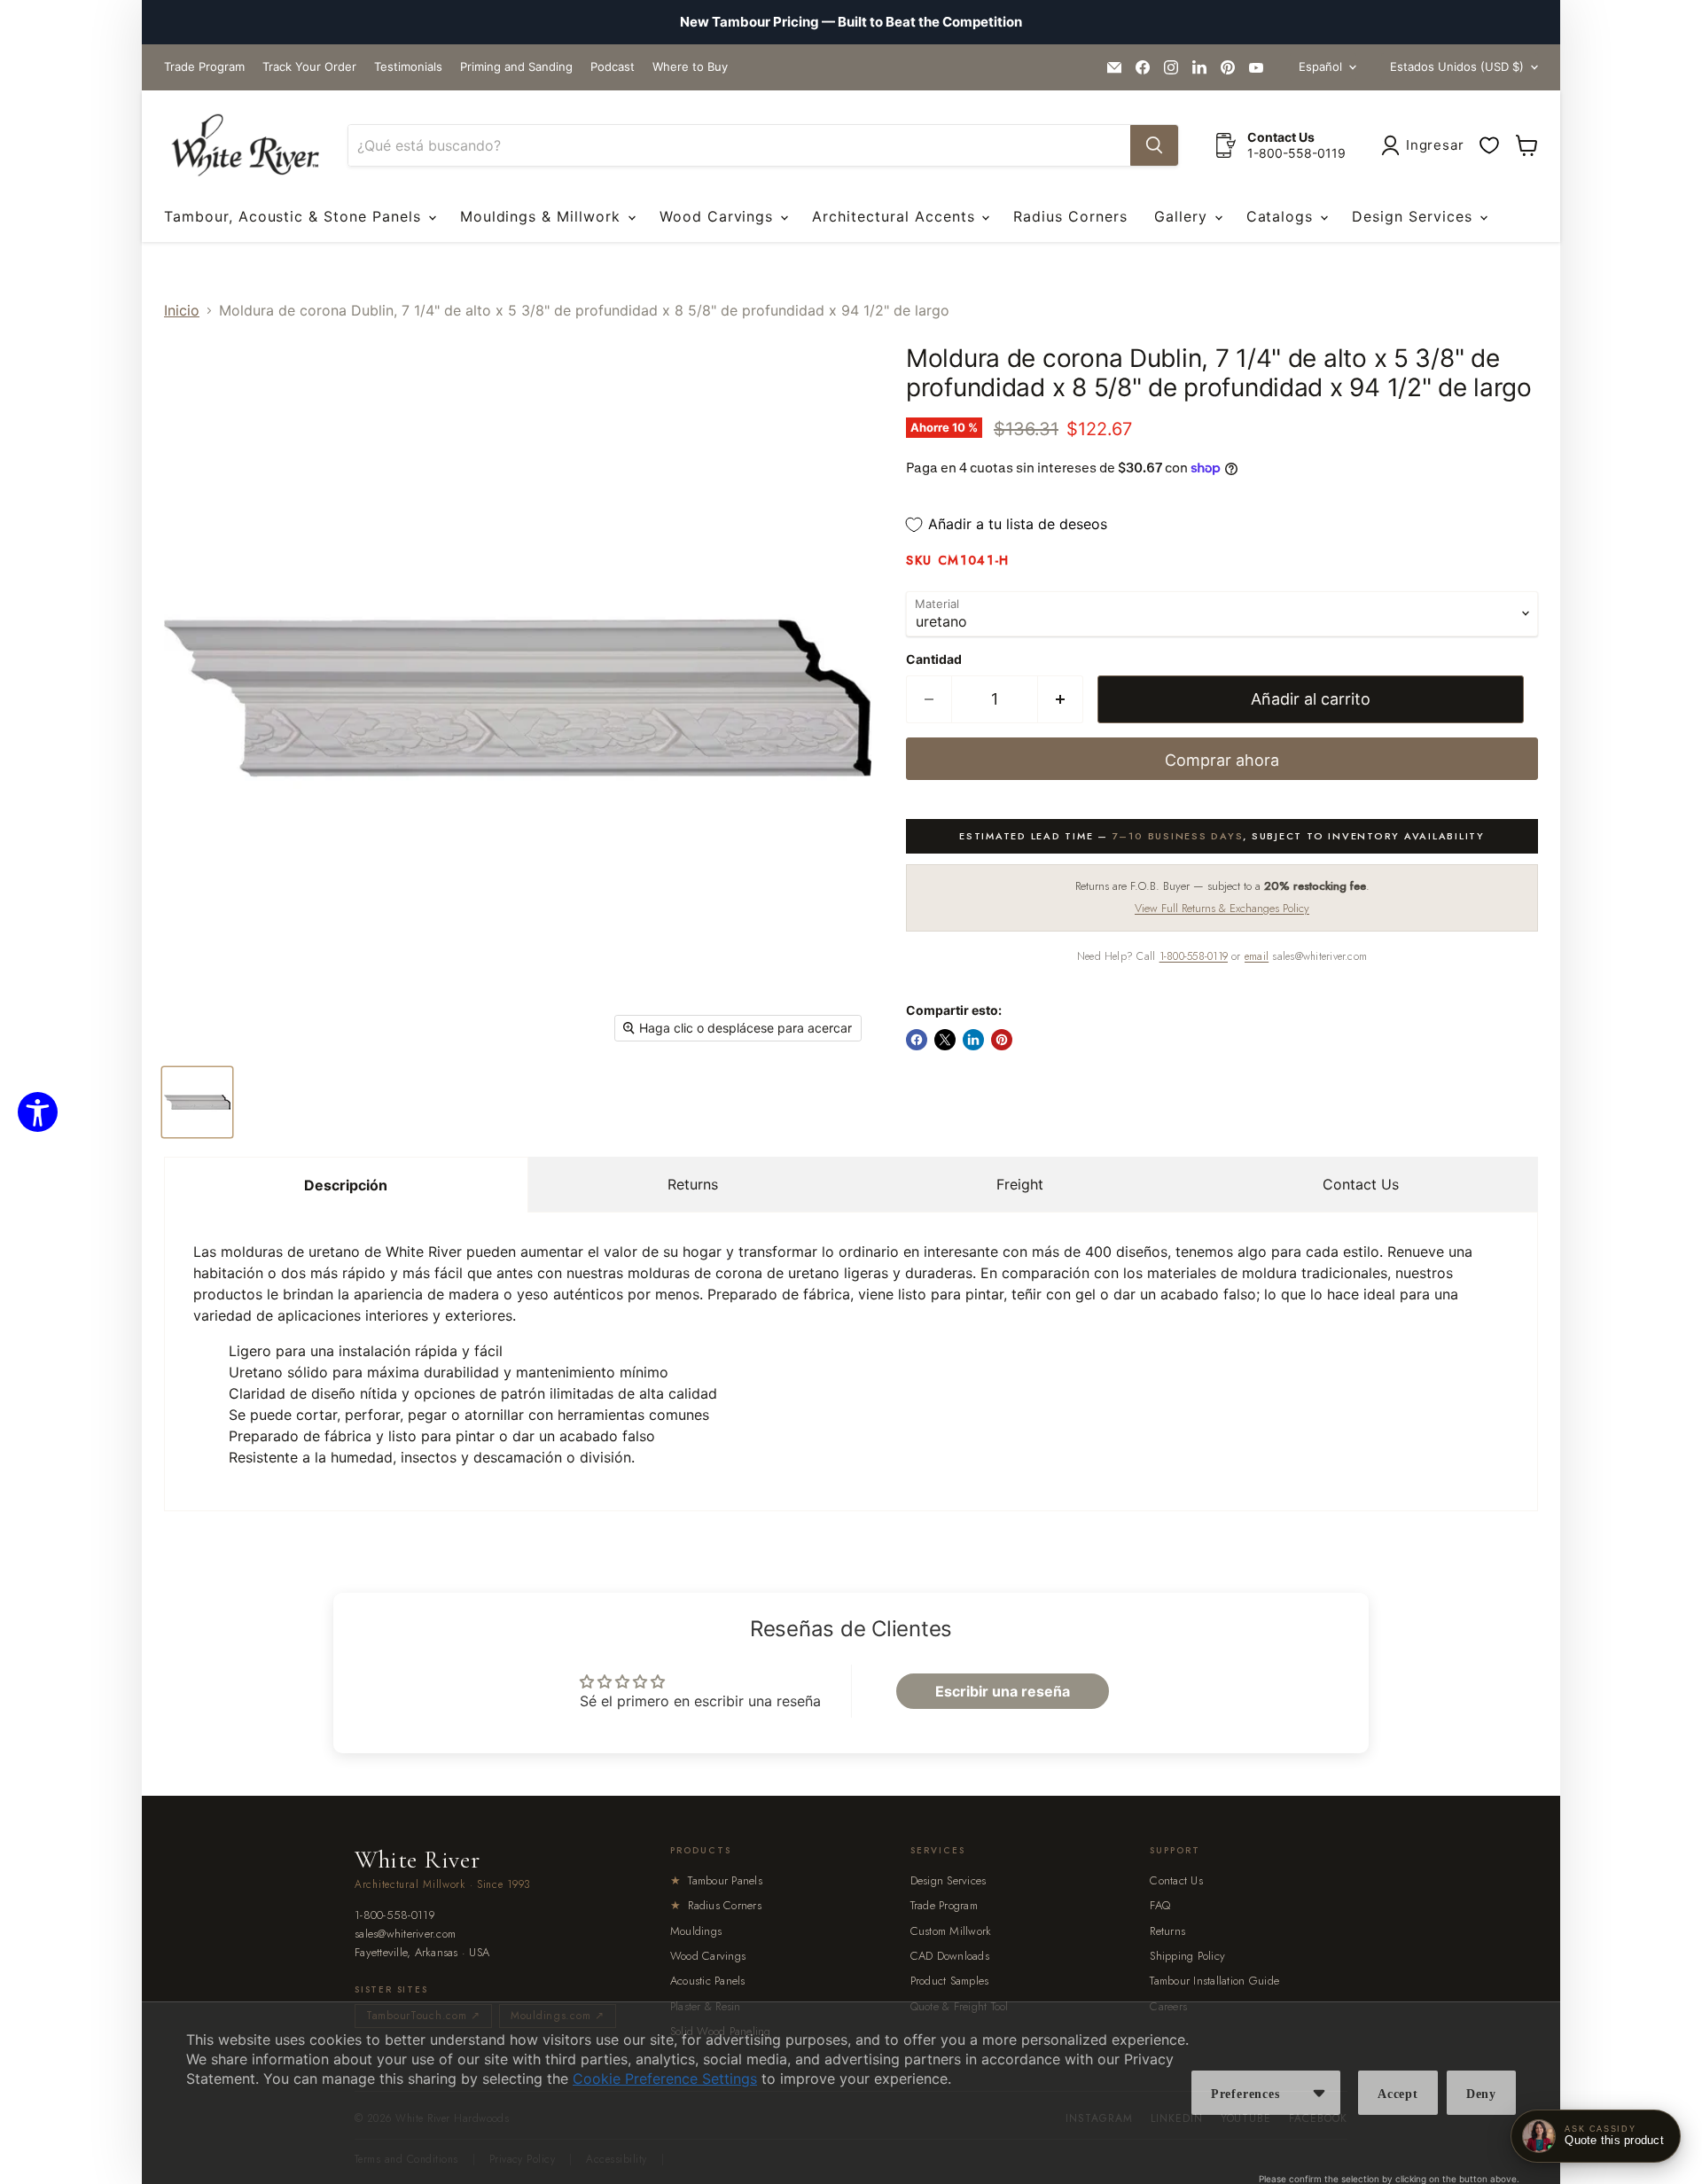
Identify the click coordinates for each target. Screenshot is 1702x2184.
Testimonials (408, 67)
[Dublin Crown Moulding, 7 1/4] (197, 1102)
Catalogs (1283, 216)
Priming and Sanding (516, 67)
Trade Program (204, 67)
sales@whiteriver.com (405, 1934)
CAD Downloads (950, 1956)
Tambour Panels (716, 1880)
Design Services (1414, 216)
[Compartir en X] (945, 1040)
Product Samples (950, 1981)
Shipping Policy (1187, 1956)
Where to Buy (690, 67)
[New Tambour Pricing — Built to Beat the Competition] (851, 22)
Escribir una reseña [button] (1003, 1691)
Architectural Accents (896, 216)
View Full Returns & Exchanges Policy (1222, 908)
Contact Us (1361, 1184)
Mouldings (696, 1931)
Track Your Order (309, 67)
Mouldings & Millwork (543, 216)
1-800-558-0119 (1194, 956)
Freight (1020, 1184)
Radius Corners (1070, 216)
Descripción (346, 1185)
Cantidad (934, 659)
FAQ (1160, 1905)
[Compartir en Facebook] (917, 1040)
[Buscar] (1154, 145)
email (1257, 956)
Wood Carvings (719, 216)
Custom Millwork (951, 1931)
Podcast (613, 67)
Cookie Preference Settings (665, 2079)
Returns (693, 1184)
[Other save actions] (1319, 2093)
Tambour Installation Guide (1214, 1981)
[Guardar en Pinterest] (1002, 1040)
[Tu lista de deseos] (1489, 145)
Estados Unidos (1457, 66)
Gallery (1183, 216)
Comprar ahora (1222, 760)
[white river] (245, 146)
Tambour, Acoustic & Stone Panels (295, 216)
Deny (1481, 2094)
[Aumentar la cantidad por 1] (1061, 700)
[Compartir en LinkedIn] (973, 1040)
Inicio (182, 310)
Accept (1398, 2094)
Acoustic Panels (708, 1981)
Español (1320, 66)
